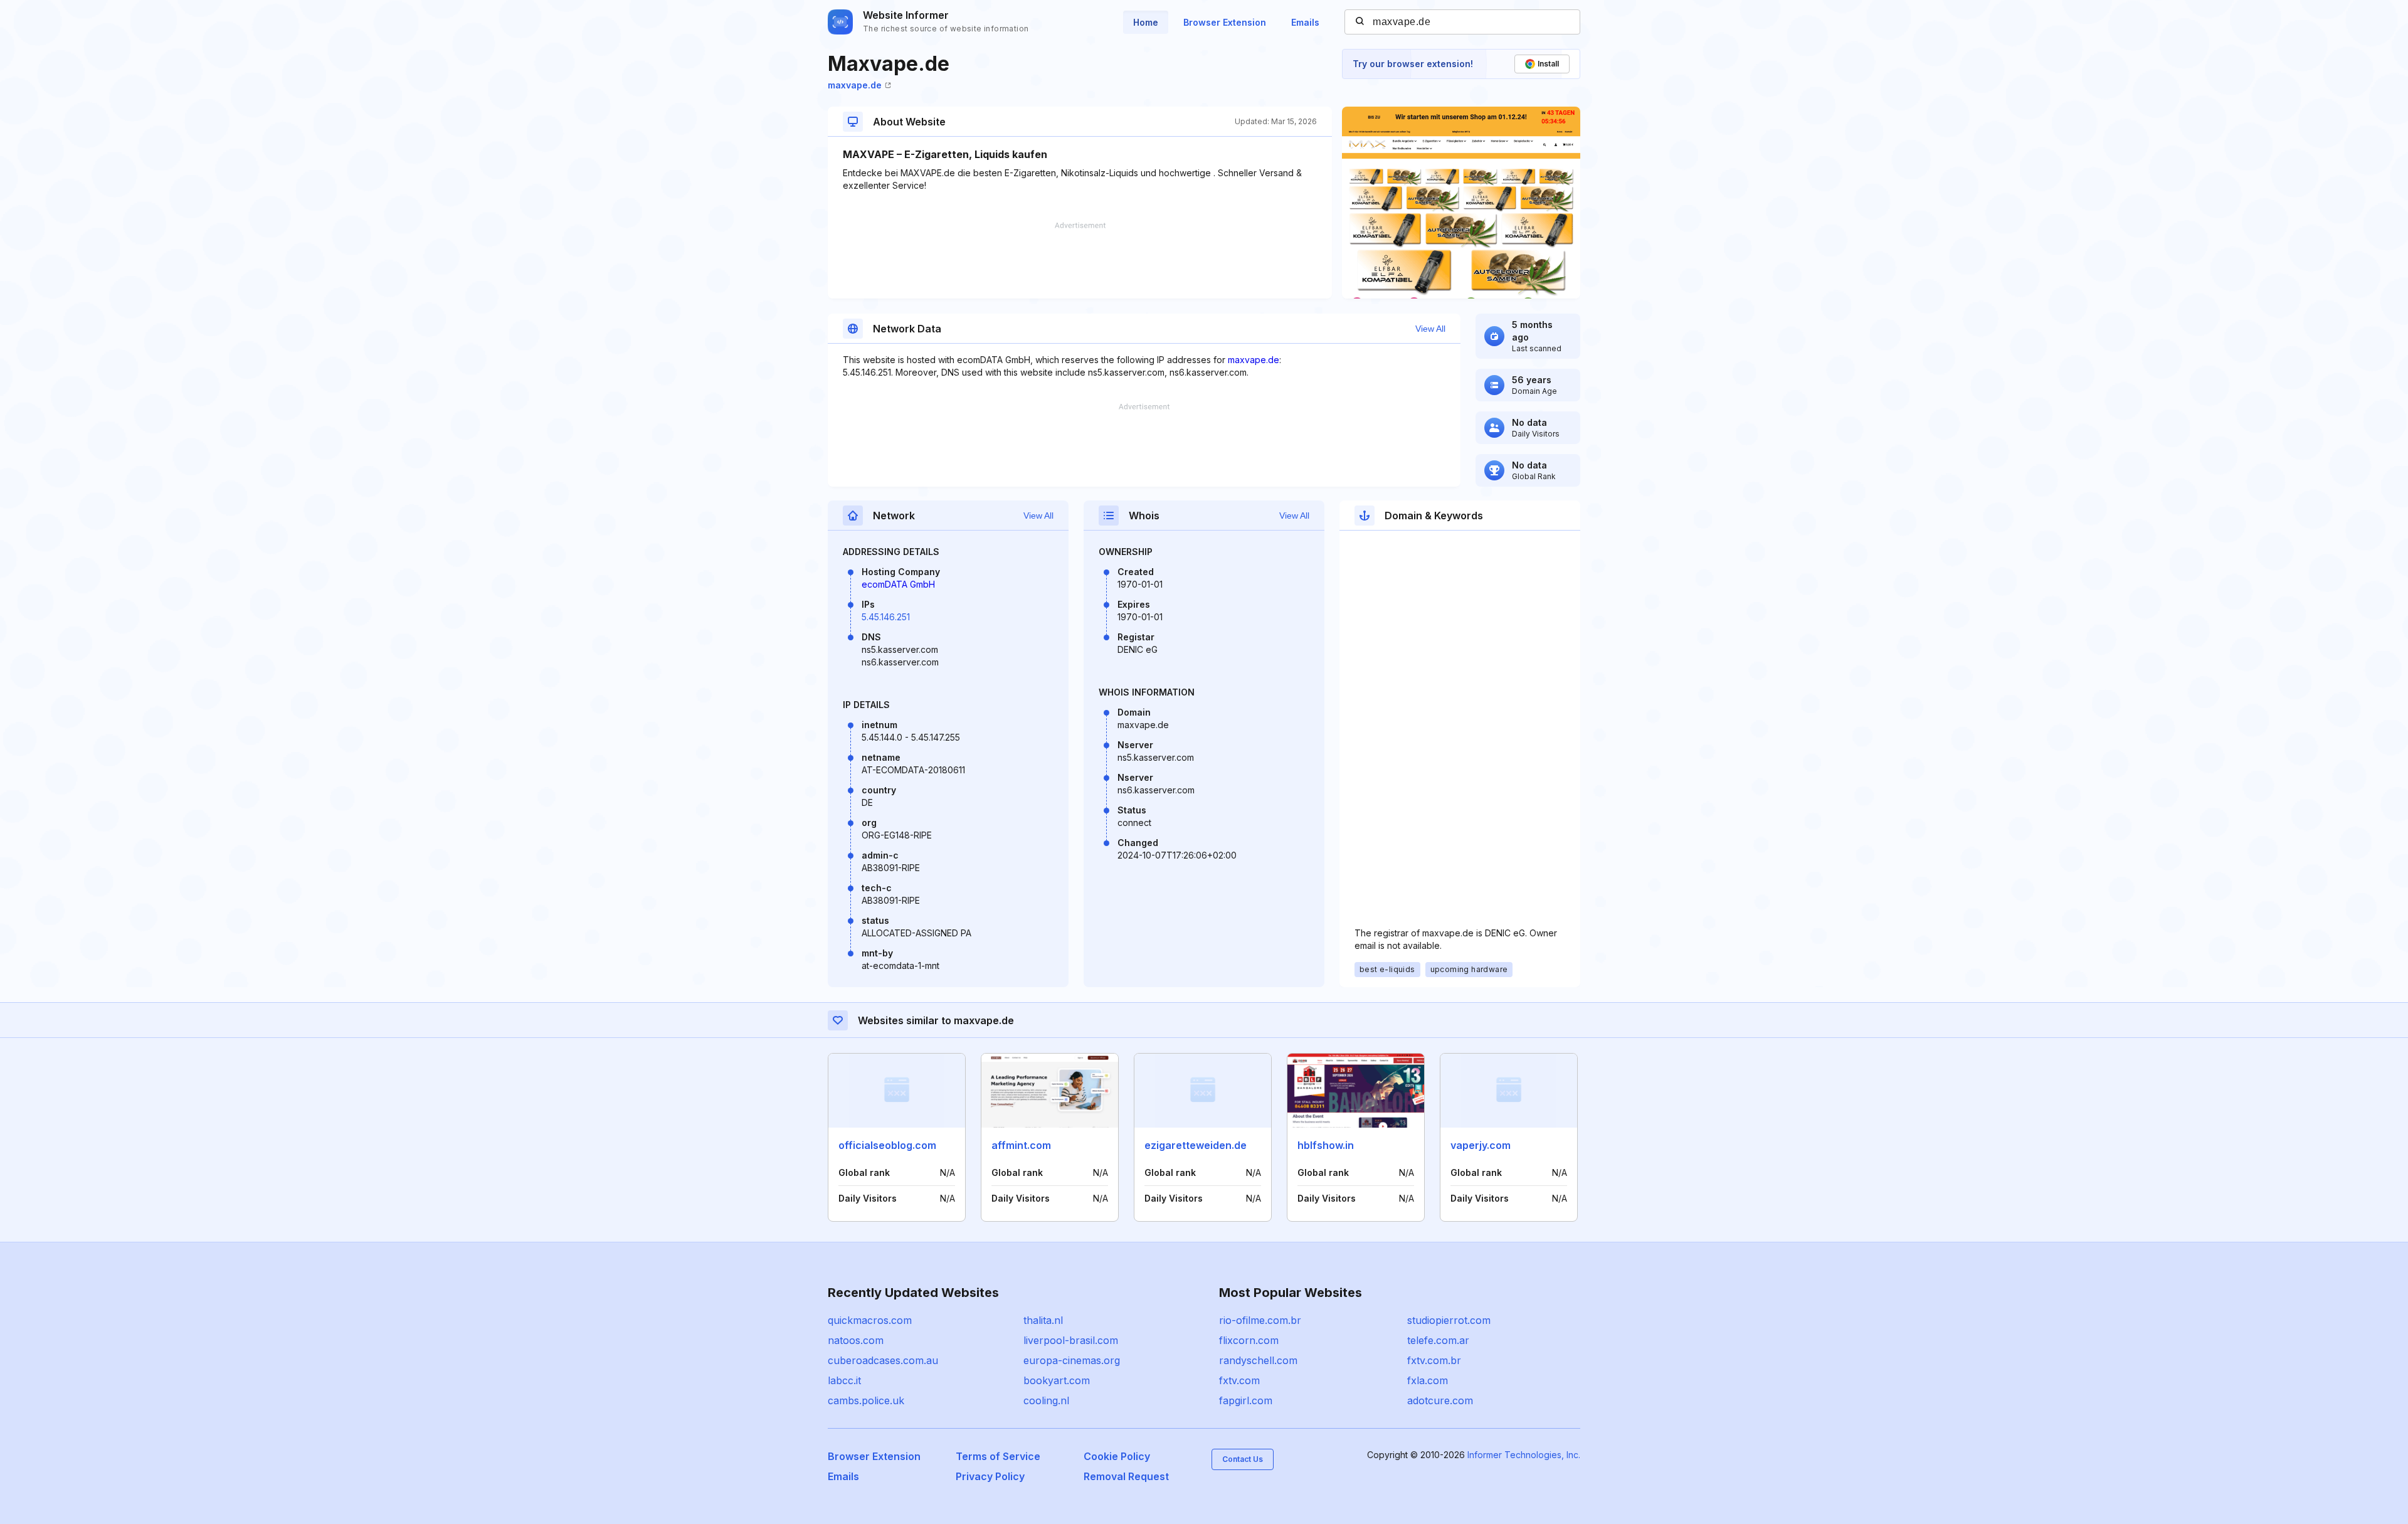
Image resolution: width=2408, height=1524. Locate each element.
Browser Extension (1225, 22)
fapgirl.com (1246, 1400)
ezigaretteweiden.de (1196, 1145)
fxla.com (1428, 1380)
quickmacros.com (870, 1320)
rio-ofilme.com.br (1260, 1320)
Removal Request (1126, 1476)
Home (1146, 22)
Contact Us (1243, 1459)
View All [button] (1430, 329)
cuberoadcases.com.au (883, 1360)
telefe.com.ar (1438, 1340)
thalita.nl (1043, 1320)
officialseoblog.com (887, 1145)
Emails (1305, 22)
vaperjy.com (1481, 1145)
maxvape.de (855, 85)
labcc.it (844, 1380)
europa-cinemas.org (1072, 1360)
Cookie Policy (1117, 1456)
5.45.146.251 (886, 617)
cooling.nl (1046, 1400)
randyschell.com (1258, 1360)
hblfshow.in (1326, 1145)
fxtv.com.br (1434, 1360)
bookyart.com (1057, 1380)
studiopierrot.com (1449, 1320)
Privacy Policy (990, 1476)
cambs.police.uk (866, 1400)
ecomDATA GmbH (898, 584)
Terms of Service (998, 1456)
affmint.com (1021, 1145)
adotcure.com (1440, 1400)
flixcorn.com (1249, 1340)
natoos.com (856, 1340)
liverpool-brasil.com (1071, 1340)
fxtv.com (1239, 1380)
